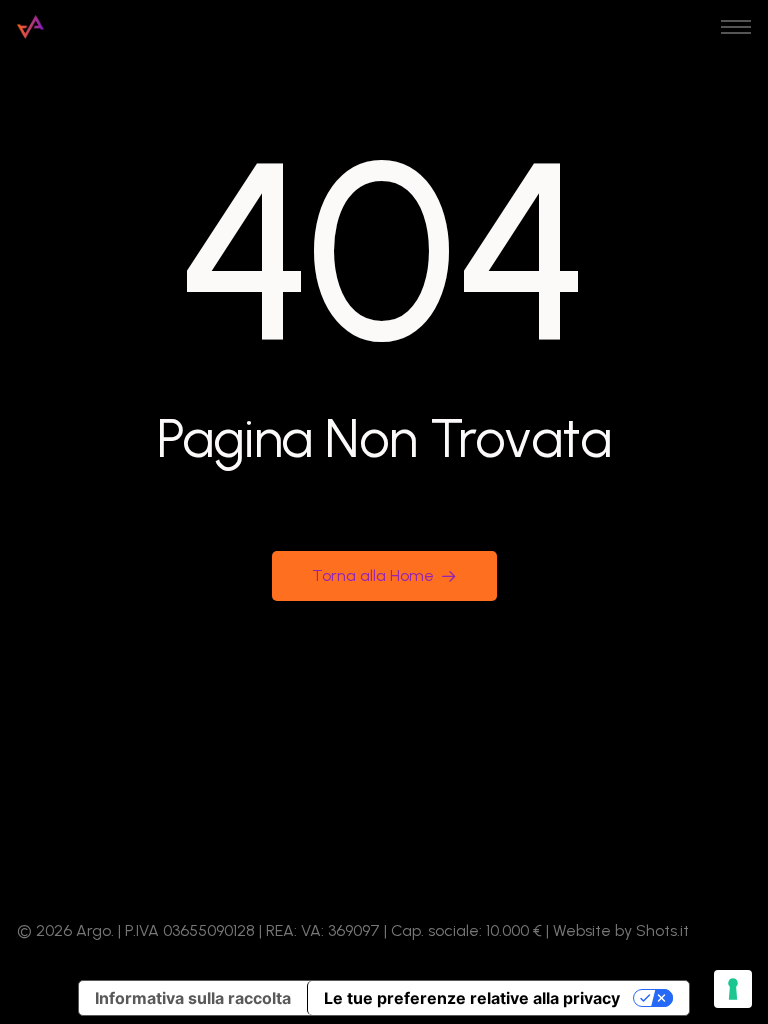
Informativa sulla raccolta (193, 998)
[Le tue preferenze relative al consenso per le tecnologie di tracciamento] (733, 989)
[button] (736, 27)
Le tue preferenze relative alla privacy (472, 998)
